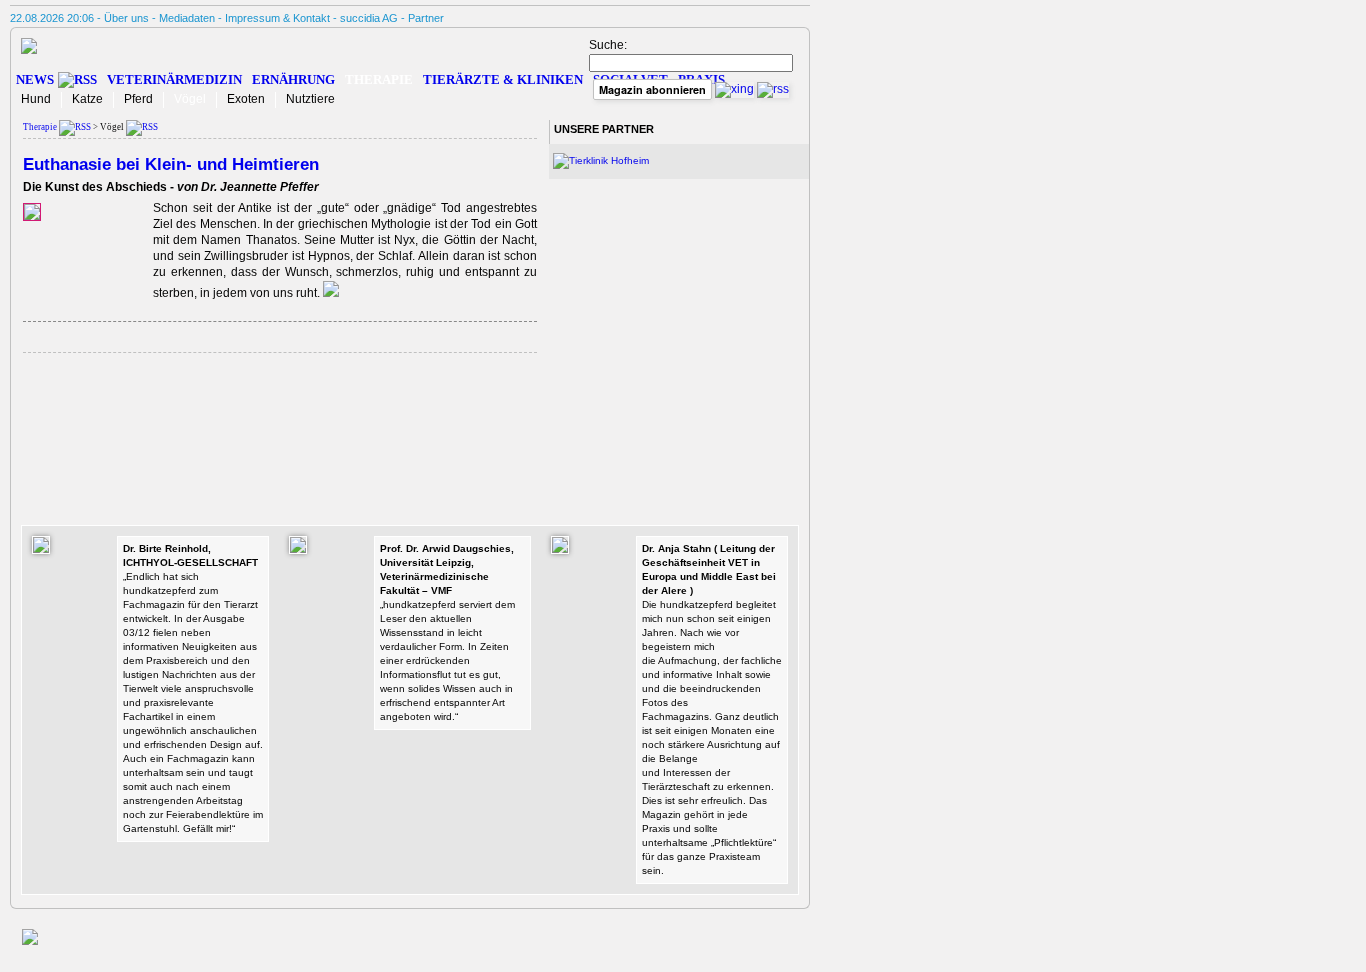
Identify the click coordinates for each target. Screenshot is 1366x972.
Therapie (379, 79)
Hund (36, 99)
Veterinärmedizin (174, 79)
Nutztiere (310, 99)
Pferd (138, 99)
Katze (87, 99)
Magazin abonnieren (652, 89)
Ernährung (293, 79)
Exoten (246, 99)
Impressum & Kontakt (277, 18)
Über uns (126, 18)
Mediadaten (187, 18)
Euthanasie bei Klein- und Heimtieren (171, 164)
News (35, 79)
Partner (426, 18)
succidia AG (369, 18)
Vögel (190, 99)
